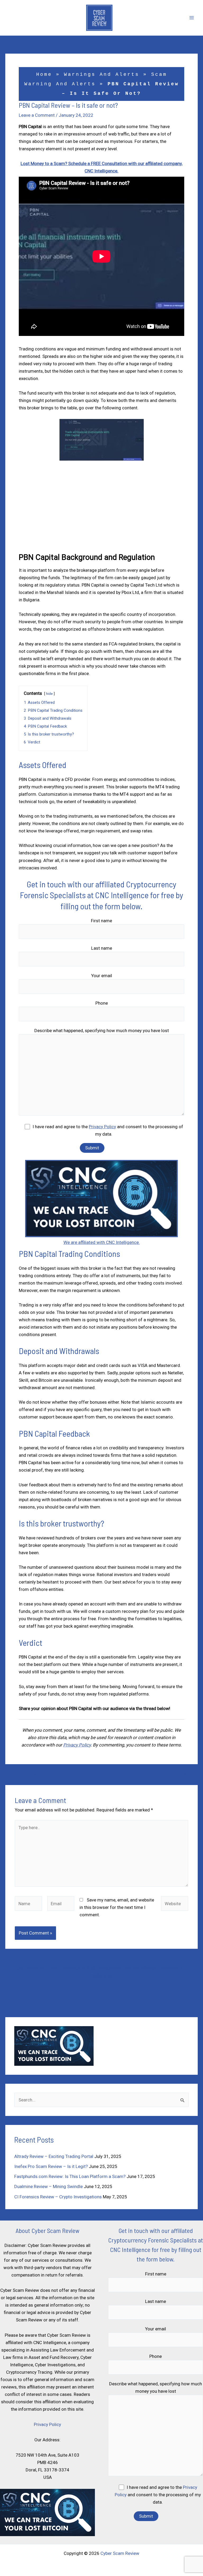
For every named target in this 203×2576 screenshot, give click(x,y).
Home (44, 74)
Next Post (185, 1775)
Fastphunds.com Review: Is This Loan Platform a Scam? (70, 2176)
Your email (102, 976)
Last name (102, 948)
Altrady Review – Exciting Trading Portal (54, 2156)
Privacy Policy (102, 1127)
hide (49, 694)
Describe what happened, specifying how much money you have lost (102, 1031)
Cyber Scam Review (120, 2553)
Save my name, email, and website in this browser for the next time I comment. (117, 1907)
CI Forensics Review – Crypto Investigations (58, 2197)
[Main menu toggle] (192, 18)
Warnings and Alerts (102, 74)
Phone (102, 1003)
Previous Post (22, 1775)
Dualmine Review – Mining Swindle (49, 2186)
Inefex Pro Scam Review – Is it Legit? (51, 2166)
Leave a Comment (37, 115)
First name (101, 921)
